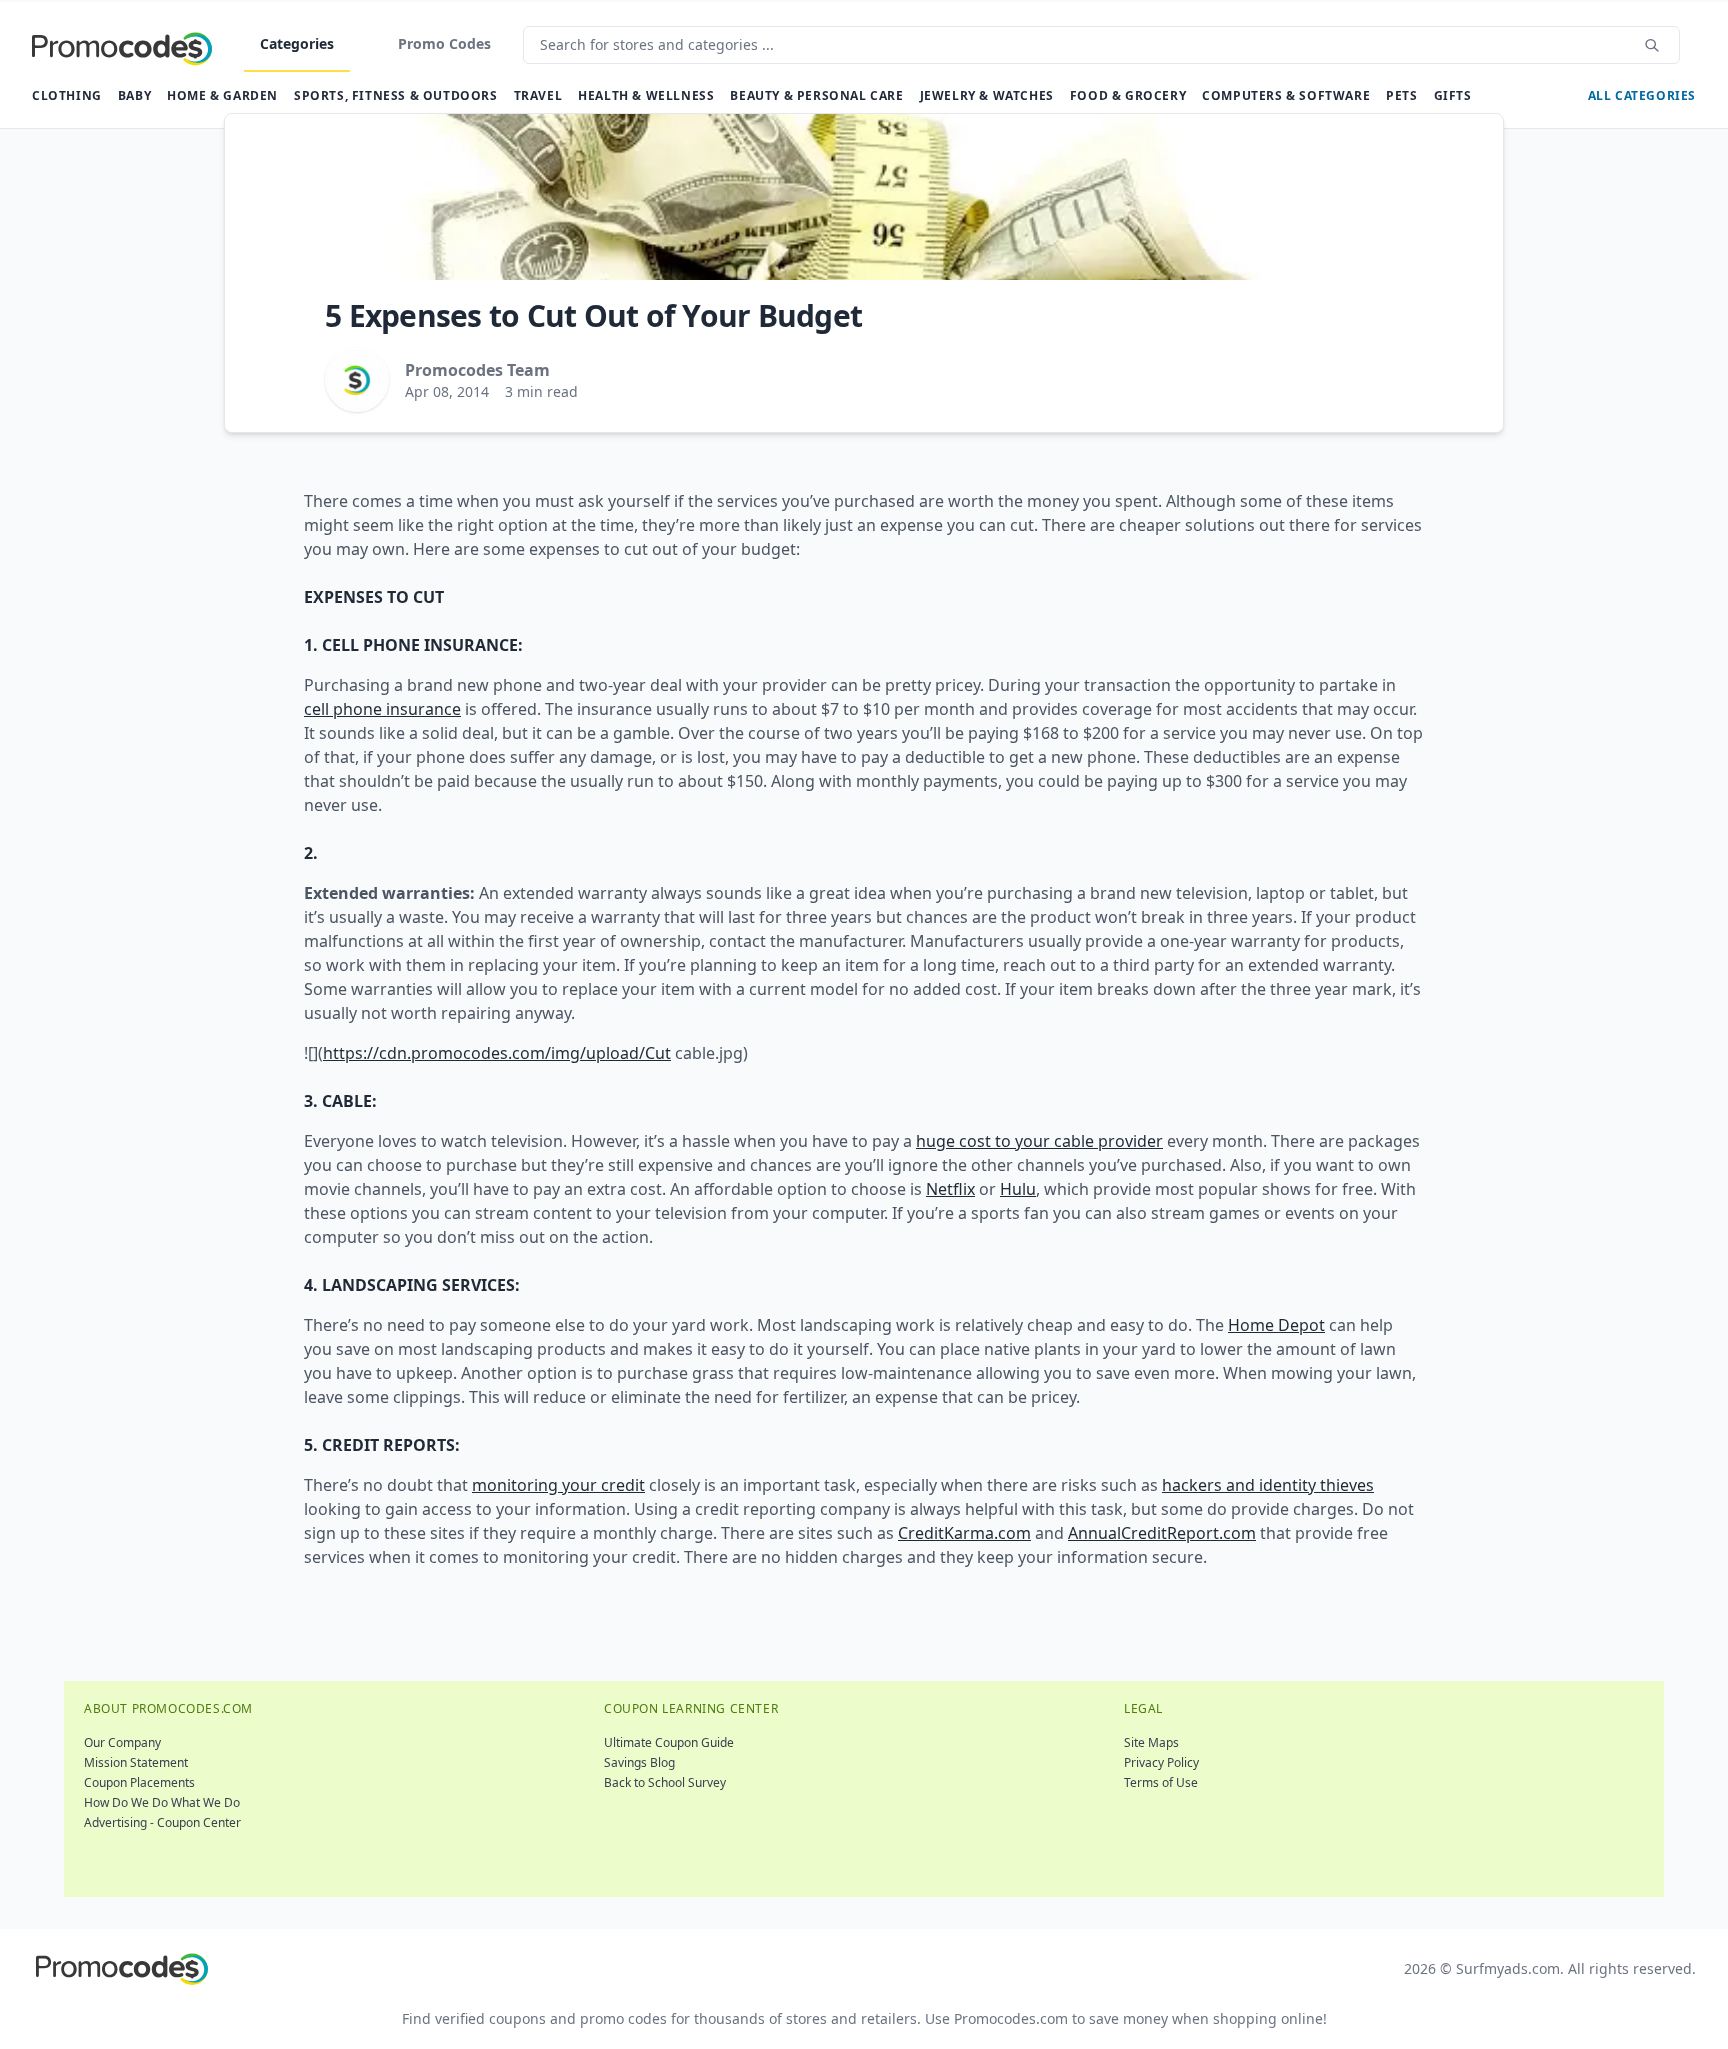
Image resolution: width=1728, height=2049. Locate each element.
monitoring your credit (558, 1485)
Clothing (67, 95)
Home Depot (1276, 1325)
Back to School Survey (665, 1782)
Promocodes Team (477, 370)
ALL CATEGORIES (1642, 95)
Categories (297, 43)
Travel (538, 95)
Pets (1401, 95)
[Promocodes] (122, 45)
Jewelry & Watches (987, 95)
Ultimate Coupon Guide (669, 1742)
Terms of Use (1161, 1782)
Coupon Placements (139, 1782)
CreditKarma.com (964, 1533)
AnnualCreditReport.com (1162, 1533)
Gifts (1453, 95)
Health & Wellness (646, 95)
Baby (134, 95)
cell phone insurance (382, 709)
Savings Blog (639, 1762)
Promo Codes (444, 43)
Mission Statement (136, 1762)
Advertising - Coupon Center (162, 1822)
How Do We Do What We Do (162, 1802)
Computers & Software (1286, 95)
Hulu (1018, 1189)
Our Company (122, 1742)
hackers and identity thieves (1268, 1485)
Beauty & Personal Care (816, 95)
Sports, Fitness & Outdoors (396, 95)
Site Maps (1151, 1742)
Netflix (950, 1189)
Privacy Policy (1161, 1762)
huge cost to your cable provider (1039, 1141)
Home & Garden (222, 95)
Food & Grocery (1128, 95)
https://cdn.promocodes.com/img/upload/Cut (497, 1053)
